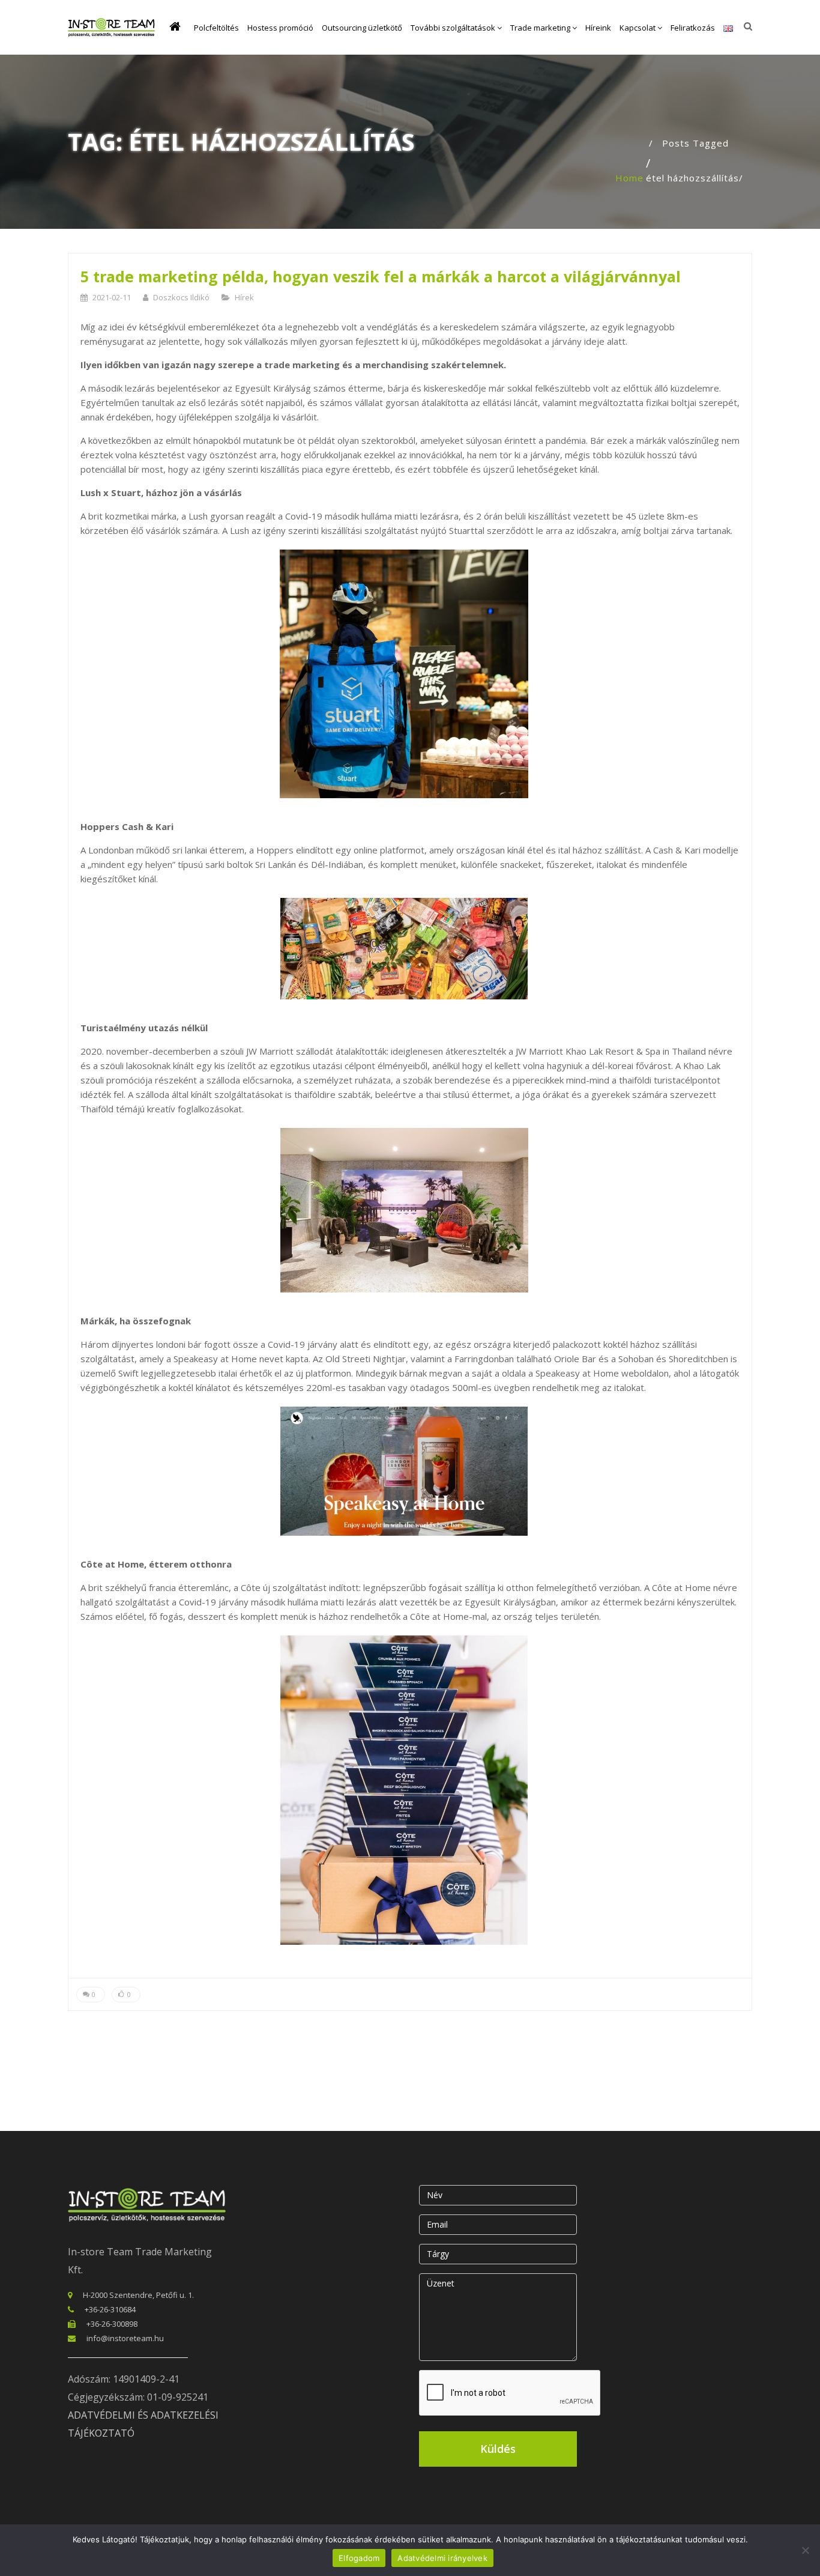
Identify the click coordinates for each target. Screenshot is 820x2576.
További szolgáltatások (454, 28)
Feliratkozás (693, 28)
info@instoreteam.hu (125, 2338)
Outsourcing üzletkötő (362, 28)
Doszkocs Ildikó (181, 297)
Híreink (598, 28)
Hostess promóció (280, 28)
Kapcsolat (638, 28)
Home (629, 178)
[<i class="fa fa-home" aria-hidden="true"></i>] (177, 28)
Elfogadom (359, 2558)
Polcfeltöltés (216, 28)
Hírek (244, 297)
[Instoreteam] (111, 27)
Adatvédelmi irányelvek (442, 2558)
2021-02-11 (112, 297)
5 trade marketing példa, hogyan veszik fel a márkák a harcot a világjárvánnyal (381, 276)
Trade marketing (541, 28)
